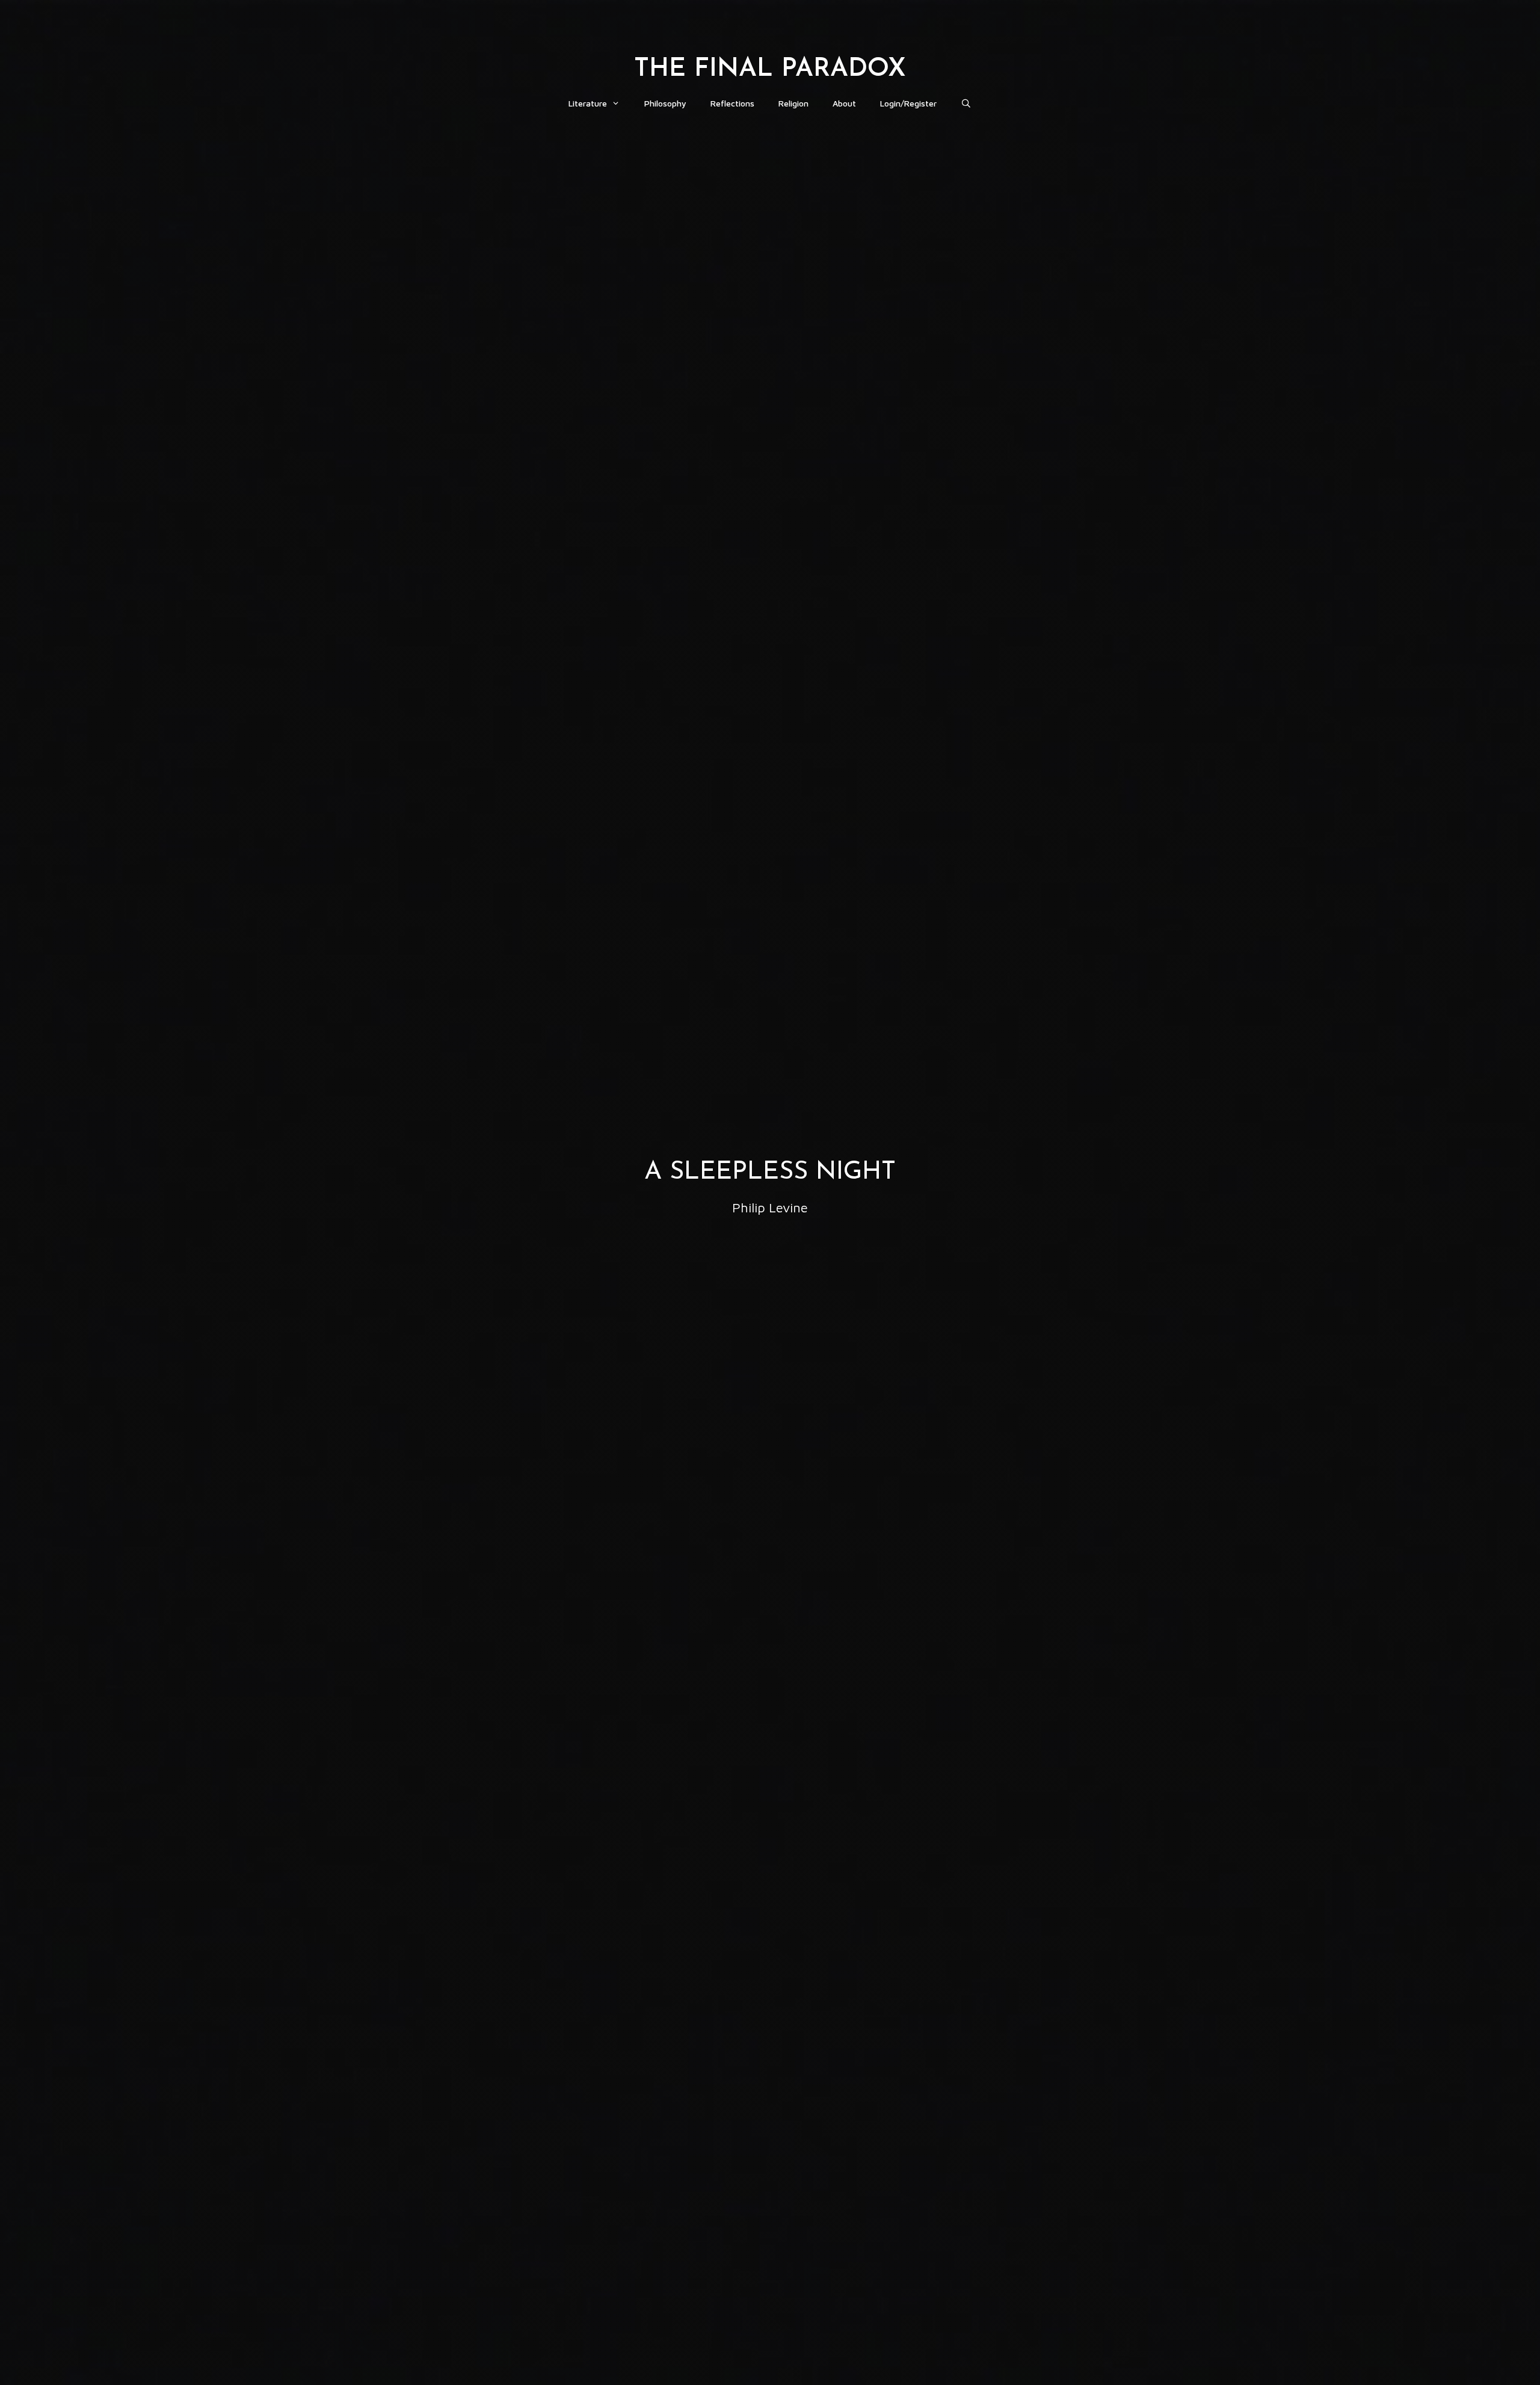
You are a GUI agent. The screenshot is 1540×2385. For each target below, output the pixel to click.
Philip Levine (770, 1208)
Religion (793, 103)
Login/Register (908, 103)
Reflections (732, 103)
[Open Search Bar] (966, 103)
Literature (588, 103)
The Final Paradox (770, 69)
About (844, 103)
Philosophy (665, 103)
